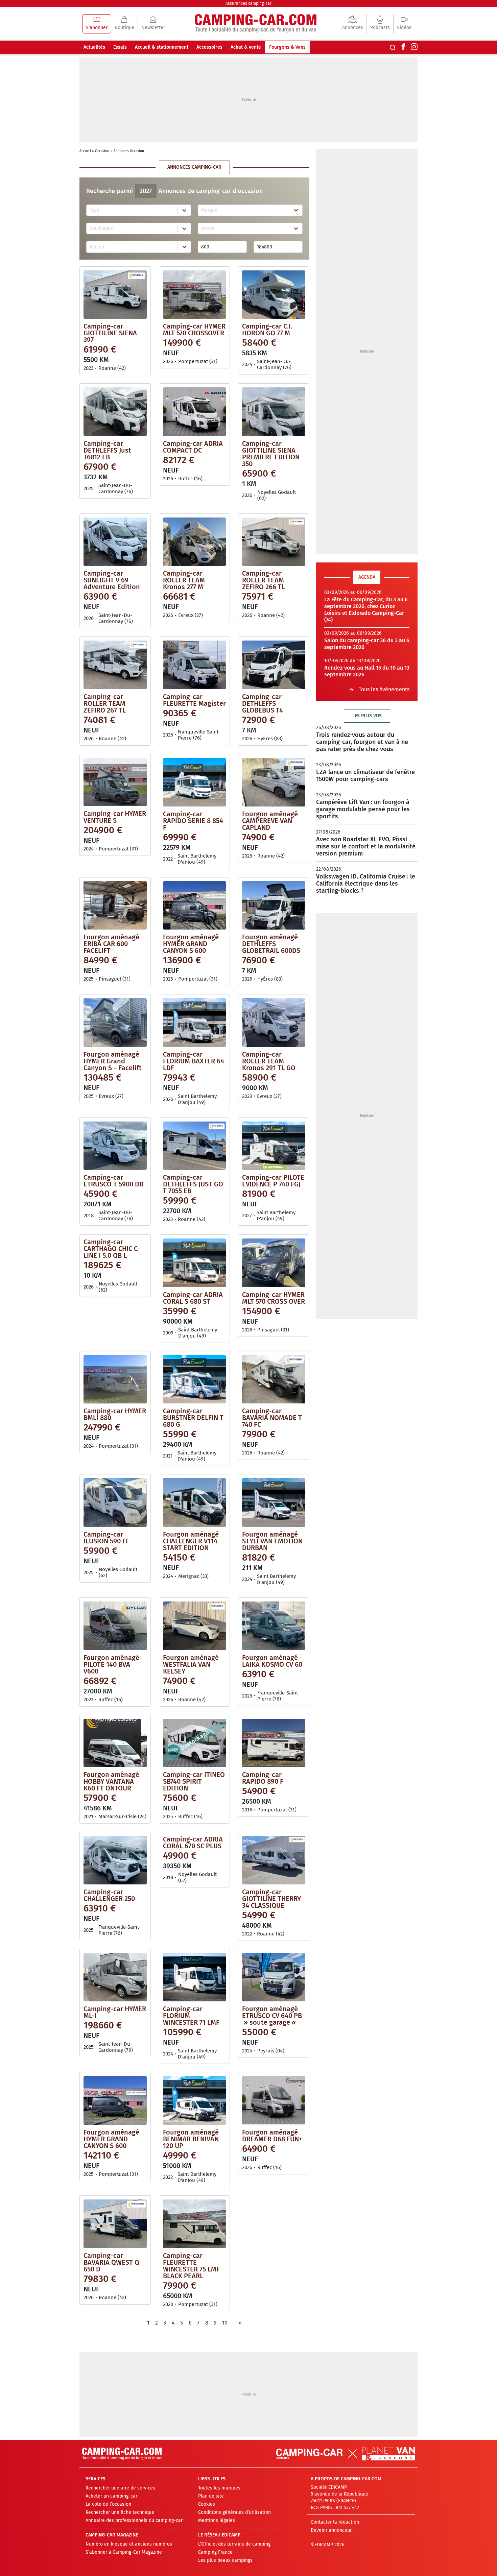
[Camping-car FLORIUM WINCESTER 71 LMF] (195, 1977)
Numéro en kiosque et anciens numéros (129, 2544)
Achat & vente (246, 47)
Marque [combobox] (209, 210)
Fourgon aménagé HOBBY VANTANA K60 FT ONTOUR (111, 1781)
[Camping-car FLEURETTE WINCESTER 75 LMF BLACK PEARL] (195, 2223)
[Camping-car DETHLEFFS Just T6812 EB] (115, 412)
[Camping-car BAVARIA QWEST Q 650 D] (115, 2223)
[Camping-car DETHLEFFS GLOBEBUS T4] (274, 665)
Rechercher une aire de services (120, 2488)
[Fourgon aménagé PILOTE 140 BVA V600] (115, 1626)
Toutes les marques (219, 2488)
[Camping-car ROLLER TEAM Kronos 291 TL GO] (274, 1022)
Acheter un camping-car (111, 2496)
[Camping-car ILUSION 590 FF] (115, 1502)
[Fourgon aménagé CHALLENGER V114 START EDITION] (195, 1502)
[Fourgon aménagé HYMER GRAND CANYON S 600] (195, 905)
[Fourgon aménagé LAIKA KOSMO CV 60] (274, 1626)
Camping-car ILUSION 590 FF (106, 1538)
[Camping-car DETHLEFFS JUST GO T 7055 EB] (195, 1146)
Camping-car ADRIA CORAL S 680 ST (193, 1298)
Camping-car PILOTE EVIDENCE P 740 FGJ (273, 1181)
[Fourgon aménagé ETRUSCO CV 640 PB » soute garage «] (274, 1977)
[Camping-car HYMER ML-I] (115, 1977)
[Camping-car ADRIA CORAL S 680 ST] (195, 1263)
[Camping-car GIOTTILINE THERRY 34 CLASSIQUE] (274, 1860)
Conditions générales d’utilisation (234, 2512)
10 (225, 2323)
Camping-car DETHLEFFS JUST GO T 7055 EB (193, 1184)
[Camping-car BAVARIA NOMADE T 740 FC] (274, 1379)
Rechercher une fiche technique (120, 2512)
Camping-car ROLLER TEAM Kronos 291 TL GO (269, 1061)
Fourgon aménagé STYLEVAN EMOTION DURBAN (272, 1541)
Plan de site (211, 2496)
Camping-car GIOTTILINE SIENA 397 (110, 333)
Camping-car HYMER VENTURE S (115, 817)
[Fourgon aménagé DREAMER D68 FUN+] (274, 2100)
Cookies (207, 2504)
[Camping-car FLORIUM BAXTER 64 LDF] (195, 1022)
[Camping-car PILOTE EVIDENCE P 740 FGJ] (274, 1146)
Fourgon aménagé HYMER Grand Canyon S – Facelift (113, 1061)
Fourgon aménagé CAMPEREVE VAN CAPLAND (270, 821)
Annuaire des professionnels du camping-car (134, 2520)
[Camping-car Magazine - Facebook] (403, 47)
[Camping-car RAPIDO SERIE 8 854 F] (195, 782)
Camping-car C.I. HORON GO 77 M (267, 330)
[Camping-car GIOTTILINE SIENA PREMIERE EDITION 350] (274, 412)
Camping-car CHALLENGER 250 (109, 1895)
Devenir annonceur (331, 2530)
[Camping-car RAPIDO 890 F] (274, 1743)
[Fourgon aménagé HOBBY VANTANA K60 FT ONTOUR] (115, 1743)
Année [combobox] (208, 228)
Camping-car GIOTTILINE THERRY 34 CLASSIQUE (271, 1899)
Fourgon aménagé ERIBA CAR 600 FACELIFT (111, 944)
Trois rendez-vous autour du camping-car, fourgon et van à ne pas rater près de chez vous (362, 742)
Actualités (94, 47)
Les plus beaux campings (225, 2560)
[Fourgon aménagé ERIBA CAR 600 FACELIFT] (115, 905)
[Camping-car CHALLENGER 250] (115, 1860)
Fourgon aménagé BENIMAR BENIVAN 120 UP (191, 2139)
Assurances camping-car (249, 3)
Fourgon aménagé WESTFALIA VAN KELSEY (191, 1664)
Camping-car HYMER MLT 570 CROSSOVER (194, 330)
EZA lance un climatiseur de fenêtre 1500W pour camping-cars (365, 776)
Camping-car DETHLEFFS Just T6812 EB (107, 450)
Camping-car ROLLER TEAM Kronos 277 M (184, 580)
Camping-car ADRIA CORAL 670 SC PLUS (193, 1843)
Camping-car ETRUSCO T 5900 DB (113, 1181)
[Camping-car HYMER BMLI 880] (115, 1379)
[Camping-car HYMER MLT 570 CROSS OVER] (274, 1263)
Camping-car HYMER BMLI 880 (115, 1414)
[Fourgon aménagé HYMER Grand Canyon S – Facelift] (115, 1022)
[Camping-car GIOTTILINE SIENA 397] (115, 294)
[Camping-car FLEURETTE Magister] (195, 665)
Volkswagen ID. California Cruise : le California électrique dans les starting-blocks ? (366, 884)
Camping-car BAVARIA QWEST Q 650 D (111, 2262)
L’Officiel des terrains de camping (234, 2544)
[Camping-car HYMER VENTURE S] (115, 782)
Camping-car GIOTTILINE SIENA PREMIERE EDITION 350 (271, 454)
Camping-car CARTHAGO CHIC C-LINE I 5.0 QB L (112, 1249)
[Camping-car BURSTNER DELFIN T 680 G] (195, 1379)
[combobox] (132, 210)
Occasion (102, 151)
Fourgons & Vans (287, 47)
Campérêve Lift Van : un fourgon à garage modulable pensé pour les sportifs (363, 809)
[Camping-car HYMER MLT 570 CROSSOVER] (195, 294)
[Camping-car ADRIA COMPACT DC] (195, 412)
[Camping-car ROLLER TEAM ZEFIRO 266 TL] (274, 541)
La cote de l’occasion (108, 2504)
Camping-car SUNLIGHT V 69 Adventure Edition (112, 580)
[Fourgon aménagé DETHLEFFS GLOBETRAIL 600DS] (274, 905)
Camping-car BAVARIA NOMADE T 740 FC (272, 1418)
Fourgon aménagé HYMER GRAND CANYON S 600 (191, 944)
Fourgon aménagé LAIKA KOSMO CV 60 (272, 1661)
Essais (120, 47)
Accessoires (209, 47)
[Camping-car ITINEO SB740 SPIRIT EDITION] (195, 1743)
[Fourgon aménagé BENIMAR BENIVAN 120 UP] (195, 2100)
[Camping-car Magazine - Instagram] (414, 47)
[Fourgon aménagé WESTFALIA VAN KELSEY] (195, 1626)
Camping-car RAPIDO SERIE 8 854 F (193, 821)
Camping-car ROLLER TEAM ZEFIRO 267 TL (105, 703)
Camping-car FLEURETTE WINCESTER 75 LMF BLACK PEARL (191, 2266)
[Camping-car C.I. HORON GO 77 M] (274, 294)
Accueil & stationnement (162, 47)
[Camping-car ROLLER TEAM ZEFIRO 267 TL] (115, 665)
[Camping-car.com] (256, 24)
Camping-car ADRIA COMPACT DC (193, 447)
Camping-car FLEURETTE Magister (194, 700)
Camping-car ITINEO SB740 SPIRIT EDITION (194, 1781)
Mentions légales (217, 2520)
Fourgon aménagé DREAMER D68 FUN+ (272, 2136)
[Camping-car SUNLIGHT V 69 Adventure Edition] (115, 541)
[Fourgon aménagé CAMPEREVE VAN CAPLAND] (274, 782)
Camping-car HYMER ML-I (115, 2012)
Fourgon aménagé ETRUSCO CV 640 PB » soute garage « (272, 2016)
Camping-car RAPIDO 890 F (263, 1778)
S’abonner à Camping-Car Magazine (124, 2552)
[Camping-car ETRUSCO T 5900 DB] (115, 1146)
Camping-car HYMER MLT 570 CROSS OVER (274, 1298)
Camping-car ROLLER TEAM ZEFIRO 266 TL (264, 580)
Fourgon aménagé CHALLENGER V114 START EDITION (191, 1541)
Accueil (85, 151)
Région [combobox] (97, 247)
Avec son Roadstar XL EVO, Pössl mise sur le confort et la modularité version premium (366, 846)
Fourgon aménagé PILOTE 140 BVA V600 (111, 1664)
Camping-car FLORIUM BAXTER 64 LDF (194, 1061)
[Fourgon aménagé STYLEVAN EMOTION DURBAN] (274, 1502)
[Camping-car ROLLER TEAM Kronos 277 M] (195, 541)
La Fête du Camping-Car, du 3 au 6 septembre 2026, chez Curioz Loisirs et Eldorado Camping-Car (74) (366, 610)
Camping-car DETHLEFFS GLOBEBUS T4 (263, 703)
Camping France (215, 2552)
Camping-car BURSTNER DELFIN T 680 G (193, 1418)
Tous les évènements (384, 689)
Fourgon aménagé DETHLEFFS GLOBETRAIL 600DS (271, 944)
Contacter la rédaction (335, 2522)
